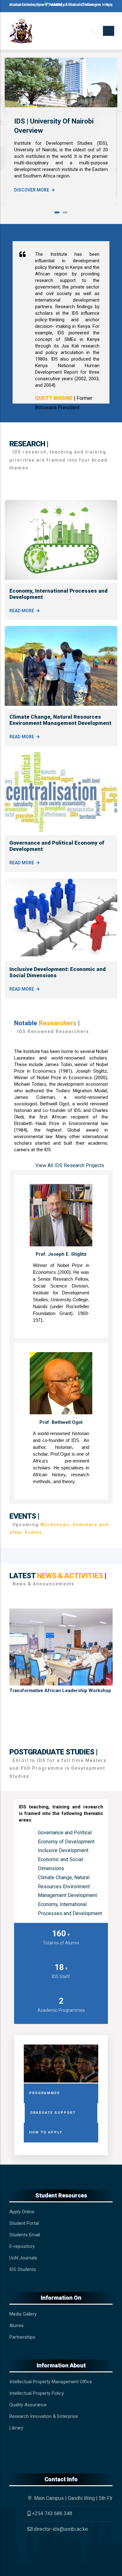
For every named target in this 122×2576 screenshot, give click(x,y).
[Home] (21, 31)
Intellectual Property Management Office (51, 2382)
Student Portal (24, 2223)
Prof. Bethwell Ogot (61, 1422)
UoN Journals (23, 2258)
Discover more (32, 190)
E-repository (23, 2246)
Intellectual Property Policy (37, 2393)
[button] (57, 212)
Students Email (25, 2235)
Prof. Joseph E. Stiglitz (61, 1254)
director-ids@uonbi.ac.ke (60, 2529)
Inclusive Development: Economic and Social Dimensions (64, 1859)
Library (16, 2428)
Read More (22, 611)
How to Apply (46, 2132)
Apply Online (22, 2212)
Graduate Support (53, 2113)
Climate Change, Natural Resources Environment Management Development (60, 720)
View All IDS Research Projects (70, 1165)
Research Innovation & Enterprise (44, 2416)
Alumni (16, 2326)
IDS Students (23, 2269)
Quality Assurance (28, 2405)
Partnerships (22, 2337)
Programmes (45, 2093)
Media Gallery (23, 2314)
